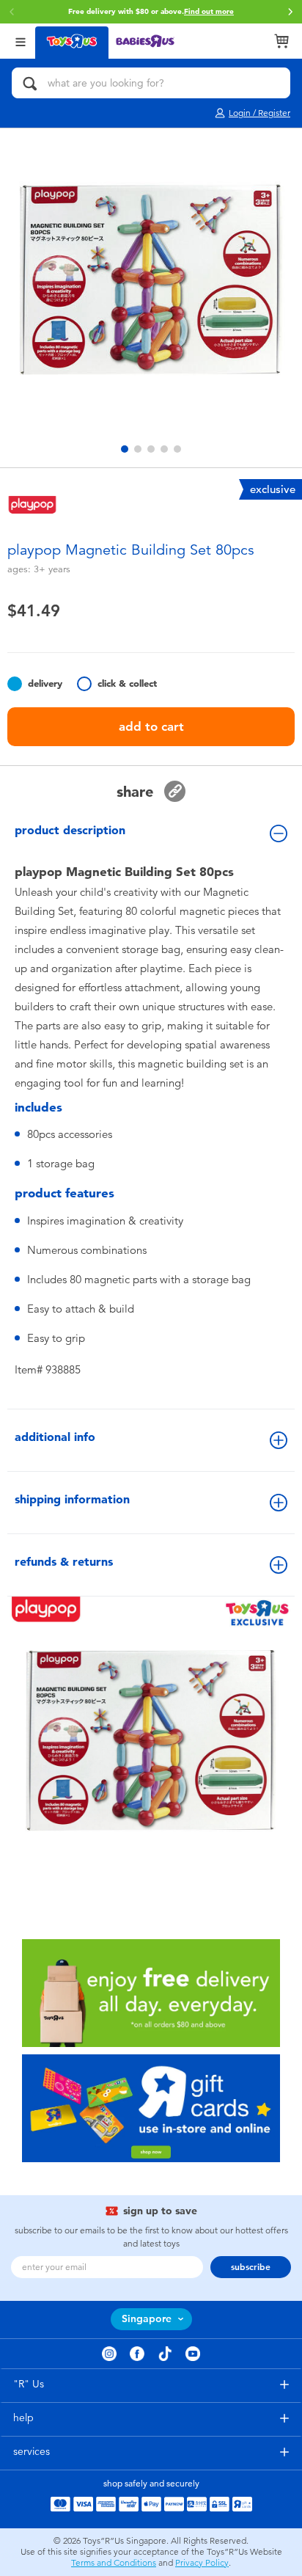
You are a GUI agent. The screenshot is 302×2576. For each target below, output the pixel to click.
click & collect (127, 683)
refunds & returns (64, 1562)
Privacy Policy (202, 2563)
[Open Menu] (21, 41)
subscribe (251, 2267)
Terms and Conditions (114, 2563)
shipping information (72, 1499)
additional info (55, 1437)
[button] (290, 12)
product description (70, 830)
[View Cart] (281, 41)
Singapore (147, 2319)
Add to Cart (151, 726)
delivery (45, 683)
